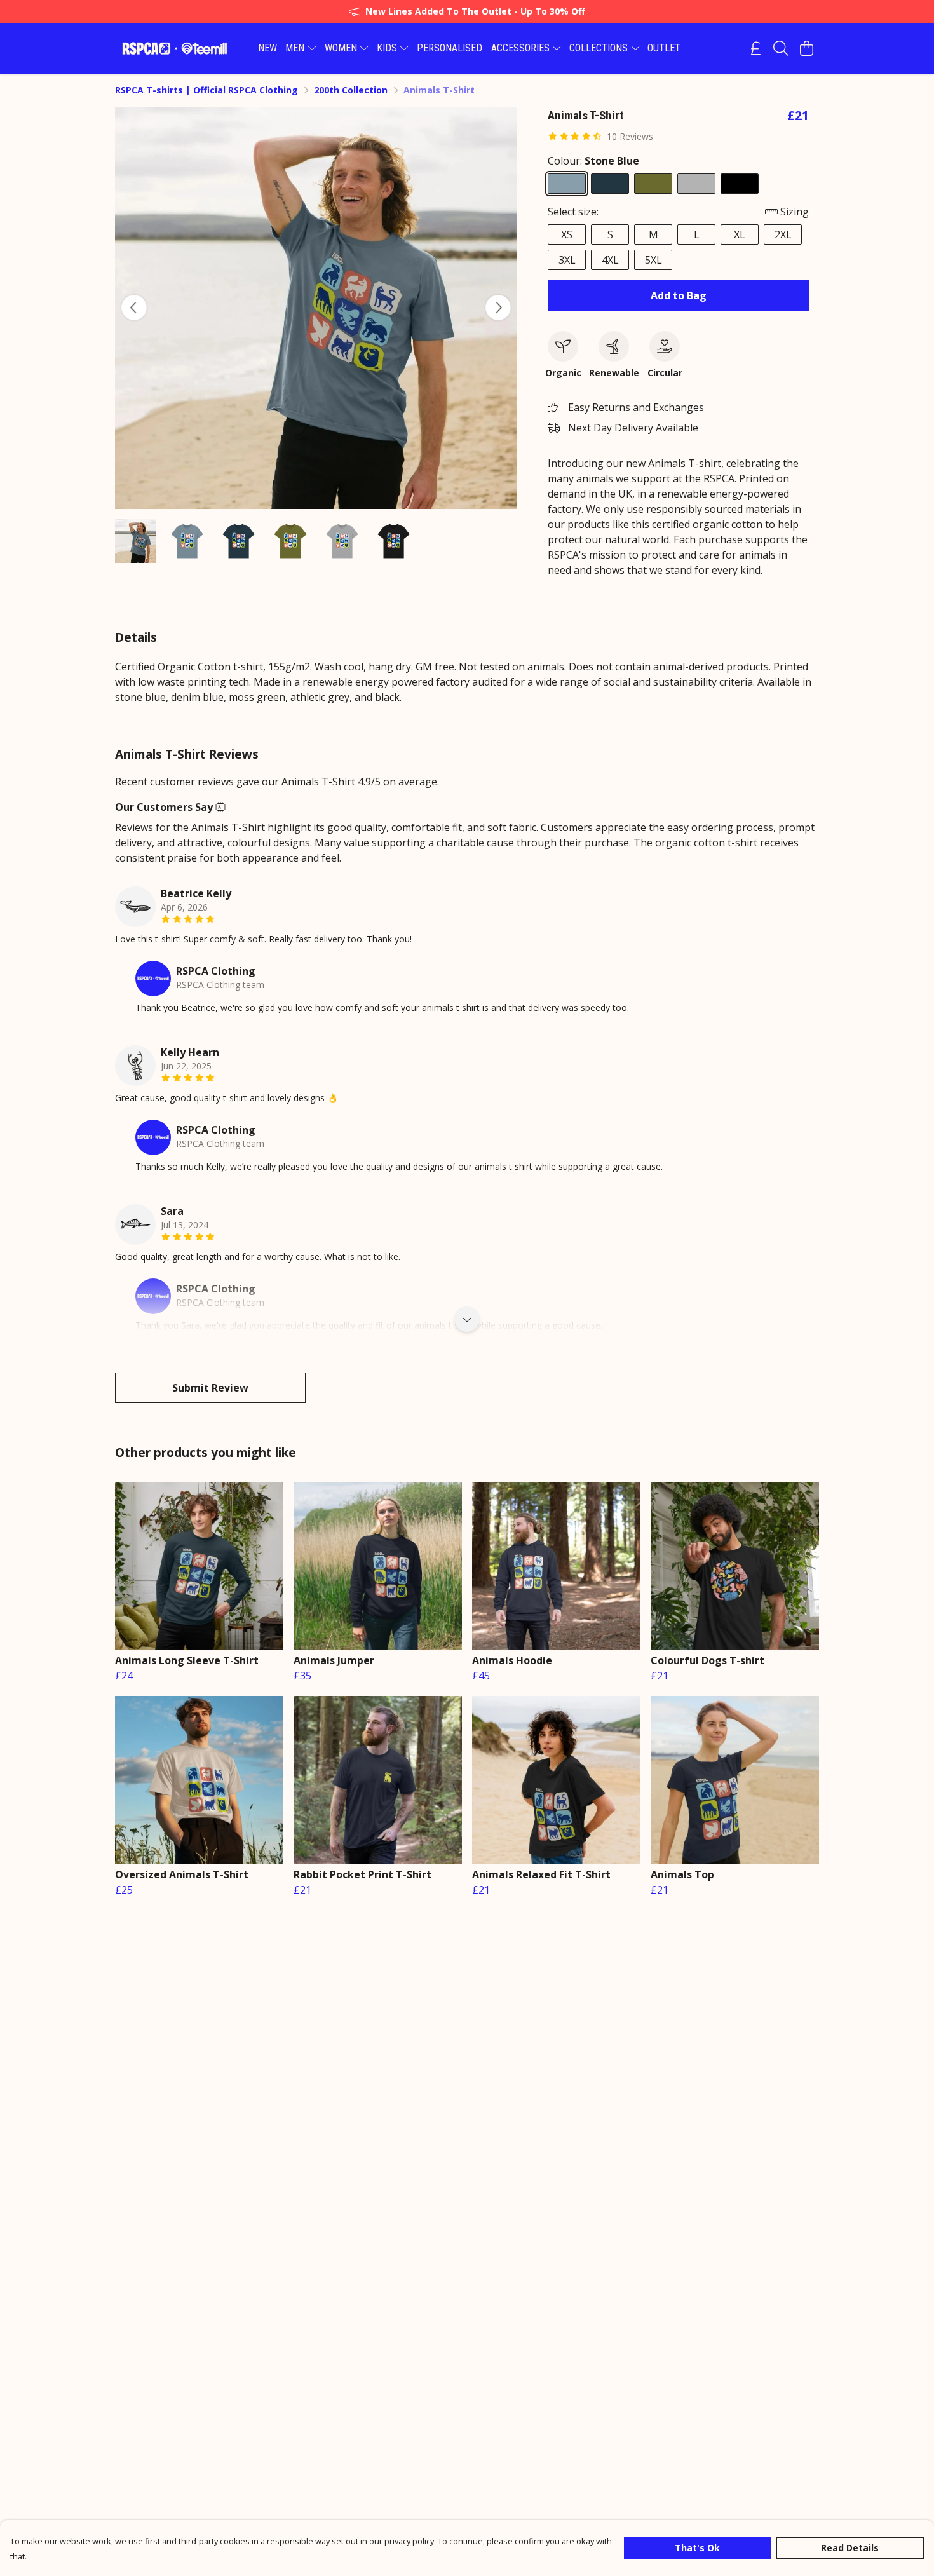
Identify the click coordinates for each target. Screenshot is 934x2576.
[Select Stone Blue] (567, 184)
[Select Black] (740, 184)
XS (567, 234)
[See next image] (498, 308)
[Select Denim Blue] (610, 184)
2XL (783, 234)
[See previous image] (134, 308)
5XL (653, 260)
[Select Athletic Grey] (696, 184)
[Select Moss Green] (653, 184)
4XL (610, 260)
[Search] (781, 48)
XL (740, 234)
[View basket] (806, 48)
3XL (567, 260)
